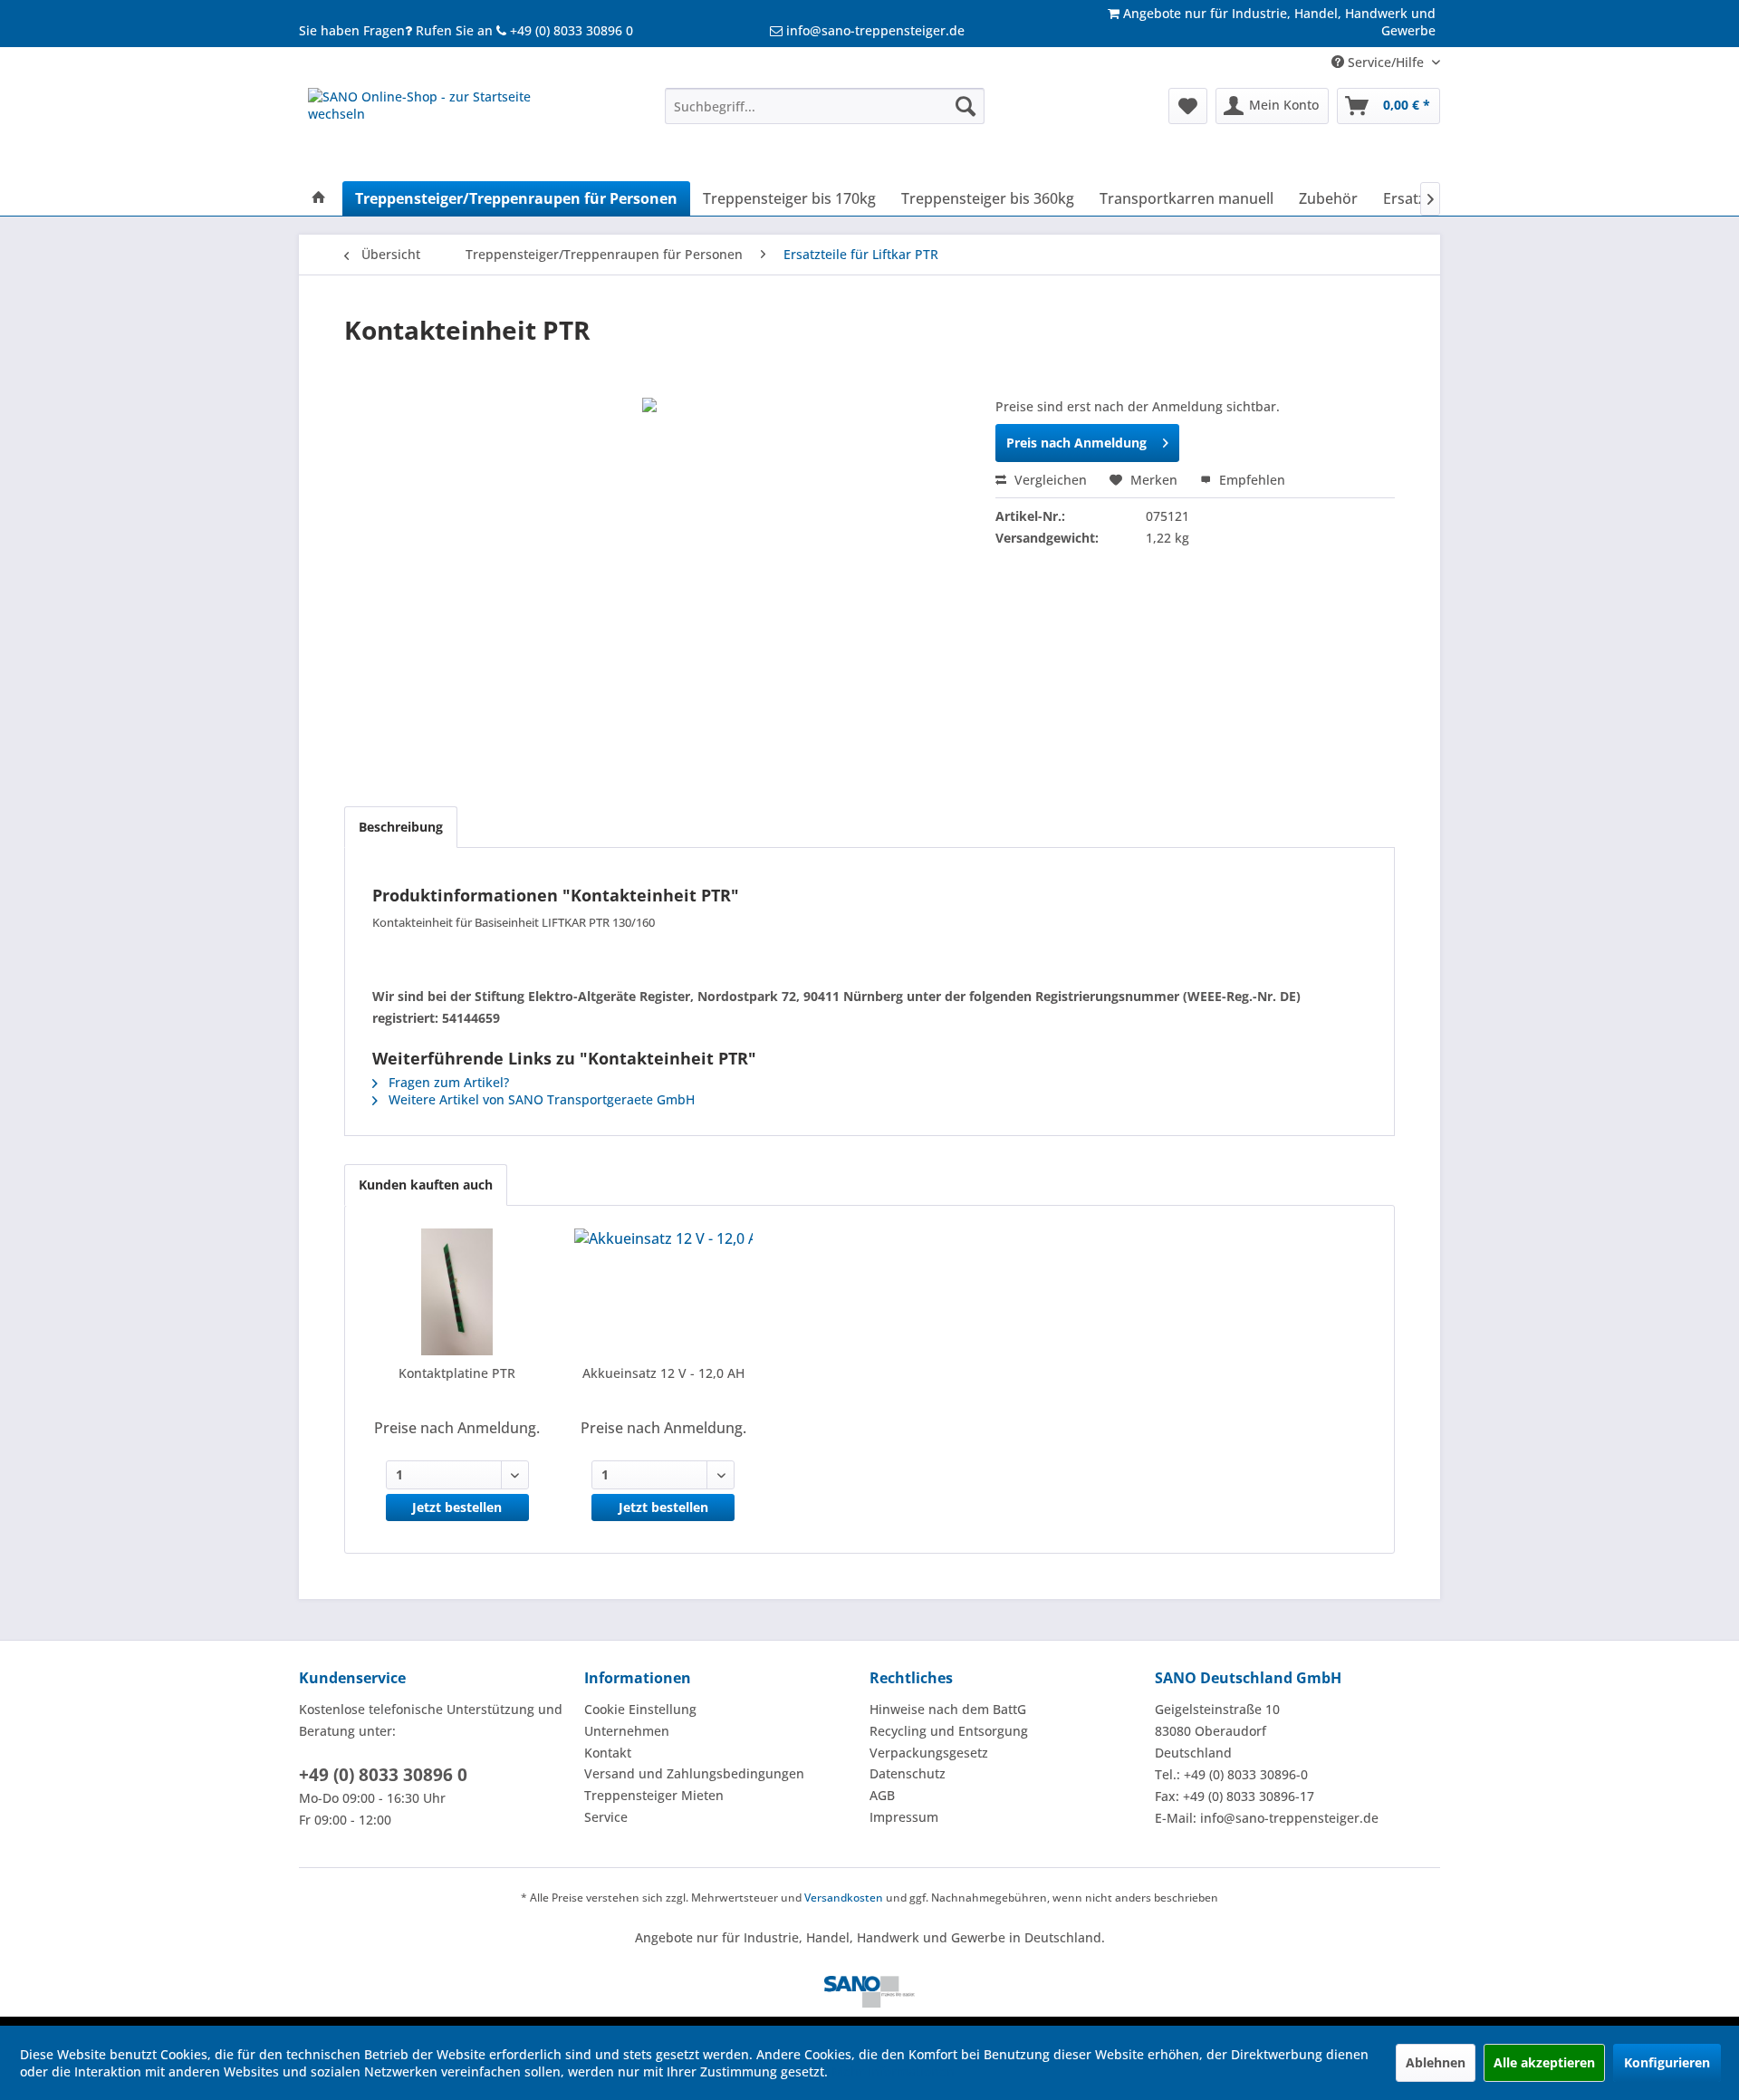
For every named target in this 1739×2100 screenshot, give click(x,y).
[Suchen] (966, 106)
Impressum (904, 1817)
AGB (882, 1795)
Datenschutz (908, 1773)
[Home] (319, 198)
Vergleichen (1049, 480)
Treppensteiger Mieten (654, 1795)
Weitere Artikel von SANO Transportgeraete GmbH (540, 1099)
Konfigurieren (1667, 2062)
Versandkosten (844, 1898)
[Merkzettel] (1188, 106)
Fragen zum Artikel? (447, 1082)
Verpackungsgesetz (929, 1753)
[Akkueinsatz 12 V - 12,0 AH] (664, 1292)
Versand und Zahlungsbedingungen (694, 1773)
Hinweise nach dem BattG (948, 1709)
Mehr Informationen (893, 2071)
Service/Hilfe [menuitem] (1386, 62)
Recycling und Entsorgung (949, 1731)
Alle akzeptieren (1544, 2062)
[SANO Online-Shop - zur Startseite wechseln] (445, 130)
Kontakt (608, 1753)
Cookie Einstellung (640, 1709)
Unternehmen (627, 1731)
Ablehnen (1436, 2062)
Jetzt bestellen (457, 1507)
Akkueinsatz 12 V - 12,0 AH (663, 1373)
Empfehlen (1250, 480)
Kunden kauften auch (426, 1185)
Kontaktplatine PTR (457, 1373)
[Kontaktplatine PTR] (457, 1292)
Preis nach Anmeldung (1076, 443)
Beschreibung (401, 827)
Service (606, 1817)
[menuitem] (825, 106)
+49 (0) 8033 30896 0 (383, 1775)
